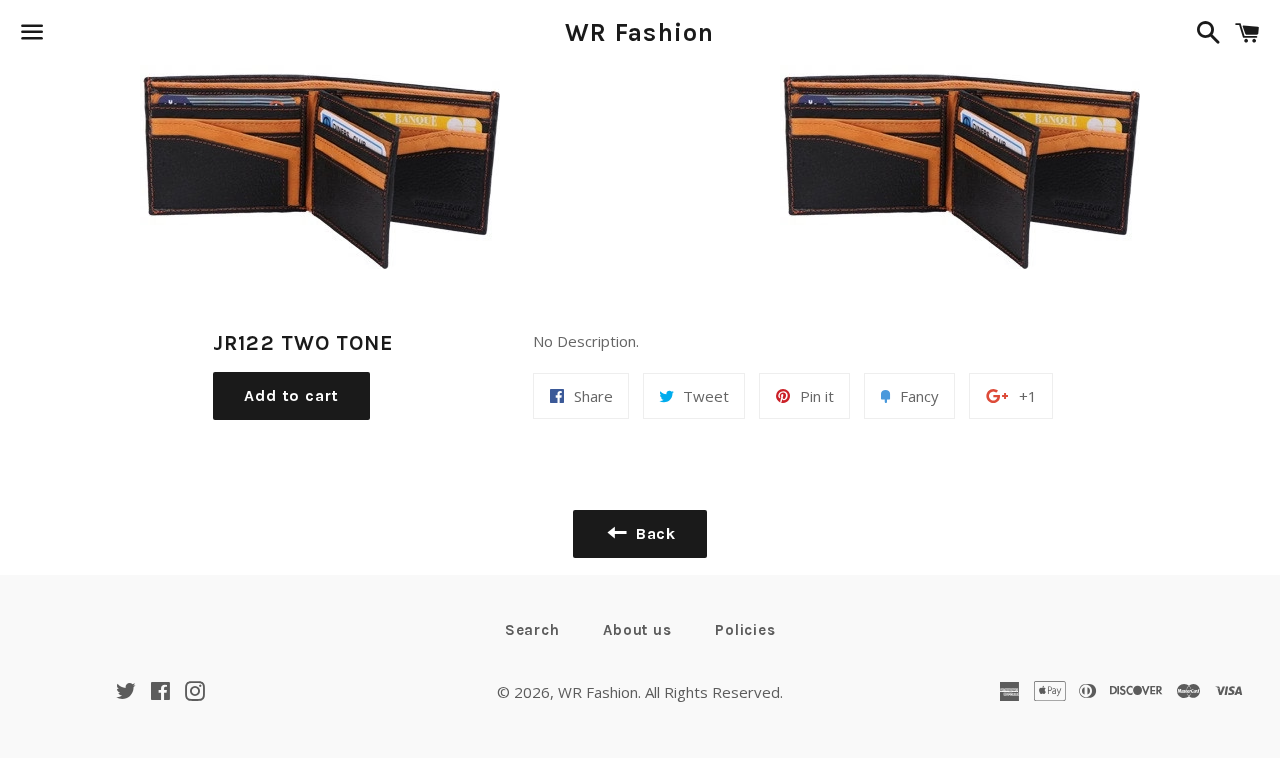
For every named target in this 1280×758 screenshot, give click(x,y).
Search (532, 630)
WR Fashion (640, 32)
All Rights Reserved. (714, 692)
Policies (745, 630)
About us (637, 630)
